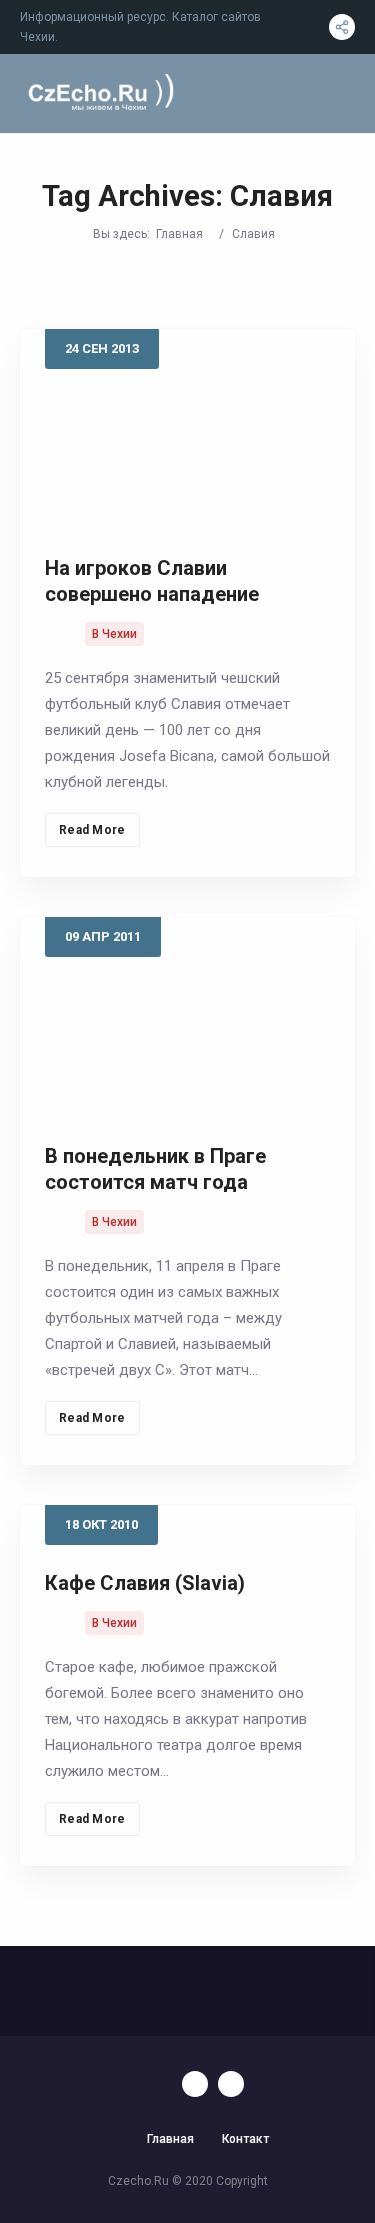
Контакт (245, 2139)
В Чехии (114, 634)
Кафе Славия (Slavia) (145, 1583)
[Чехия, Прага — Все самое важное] (99, 93)
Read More (92, 830)
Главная (179, 234)
